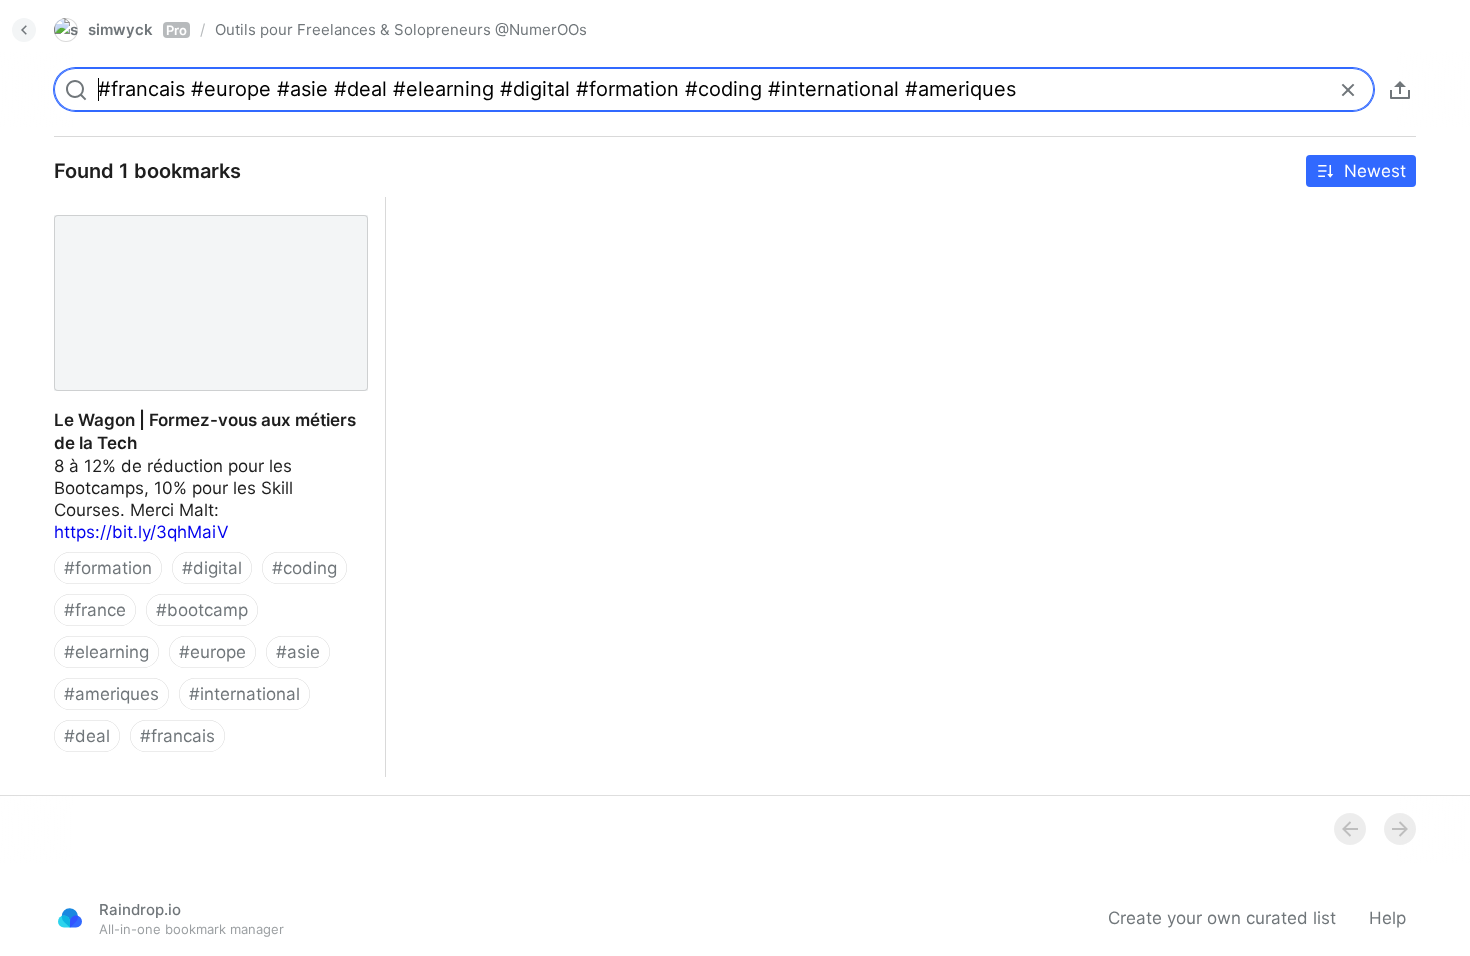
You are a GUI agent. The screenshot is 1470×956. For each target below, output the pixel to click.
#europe (212, 652)
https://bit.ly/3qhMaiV (141, 532)
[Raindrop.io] (70, 918)
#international (244, 694)
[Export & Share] (1400, 90)
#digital (212, 568)
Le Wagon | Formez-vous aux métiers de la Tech (208, 219)
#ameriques (111, 694)
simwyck (137, 29)
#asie (298, 652)
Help (1387, 918)
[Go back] (24, 30)
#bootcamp (202, 610)
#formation (108, 568)
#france (95, 610)
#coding (304, 568)
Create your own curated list (1222, 918)
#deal (87, 736)
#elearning (106, 652)
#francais (177, 736)
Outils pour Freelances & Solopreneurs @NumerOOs (401, 29)
